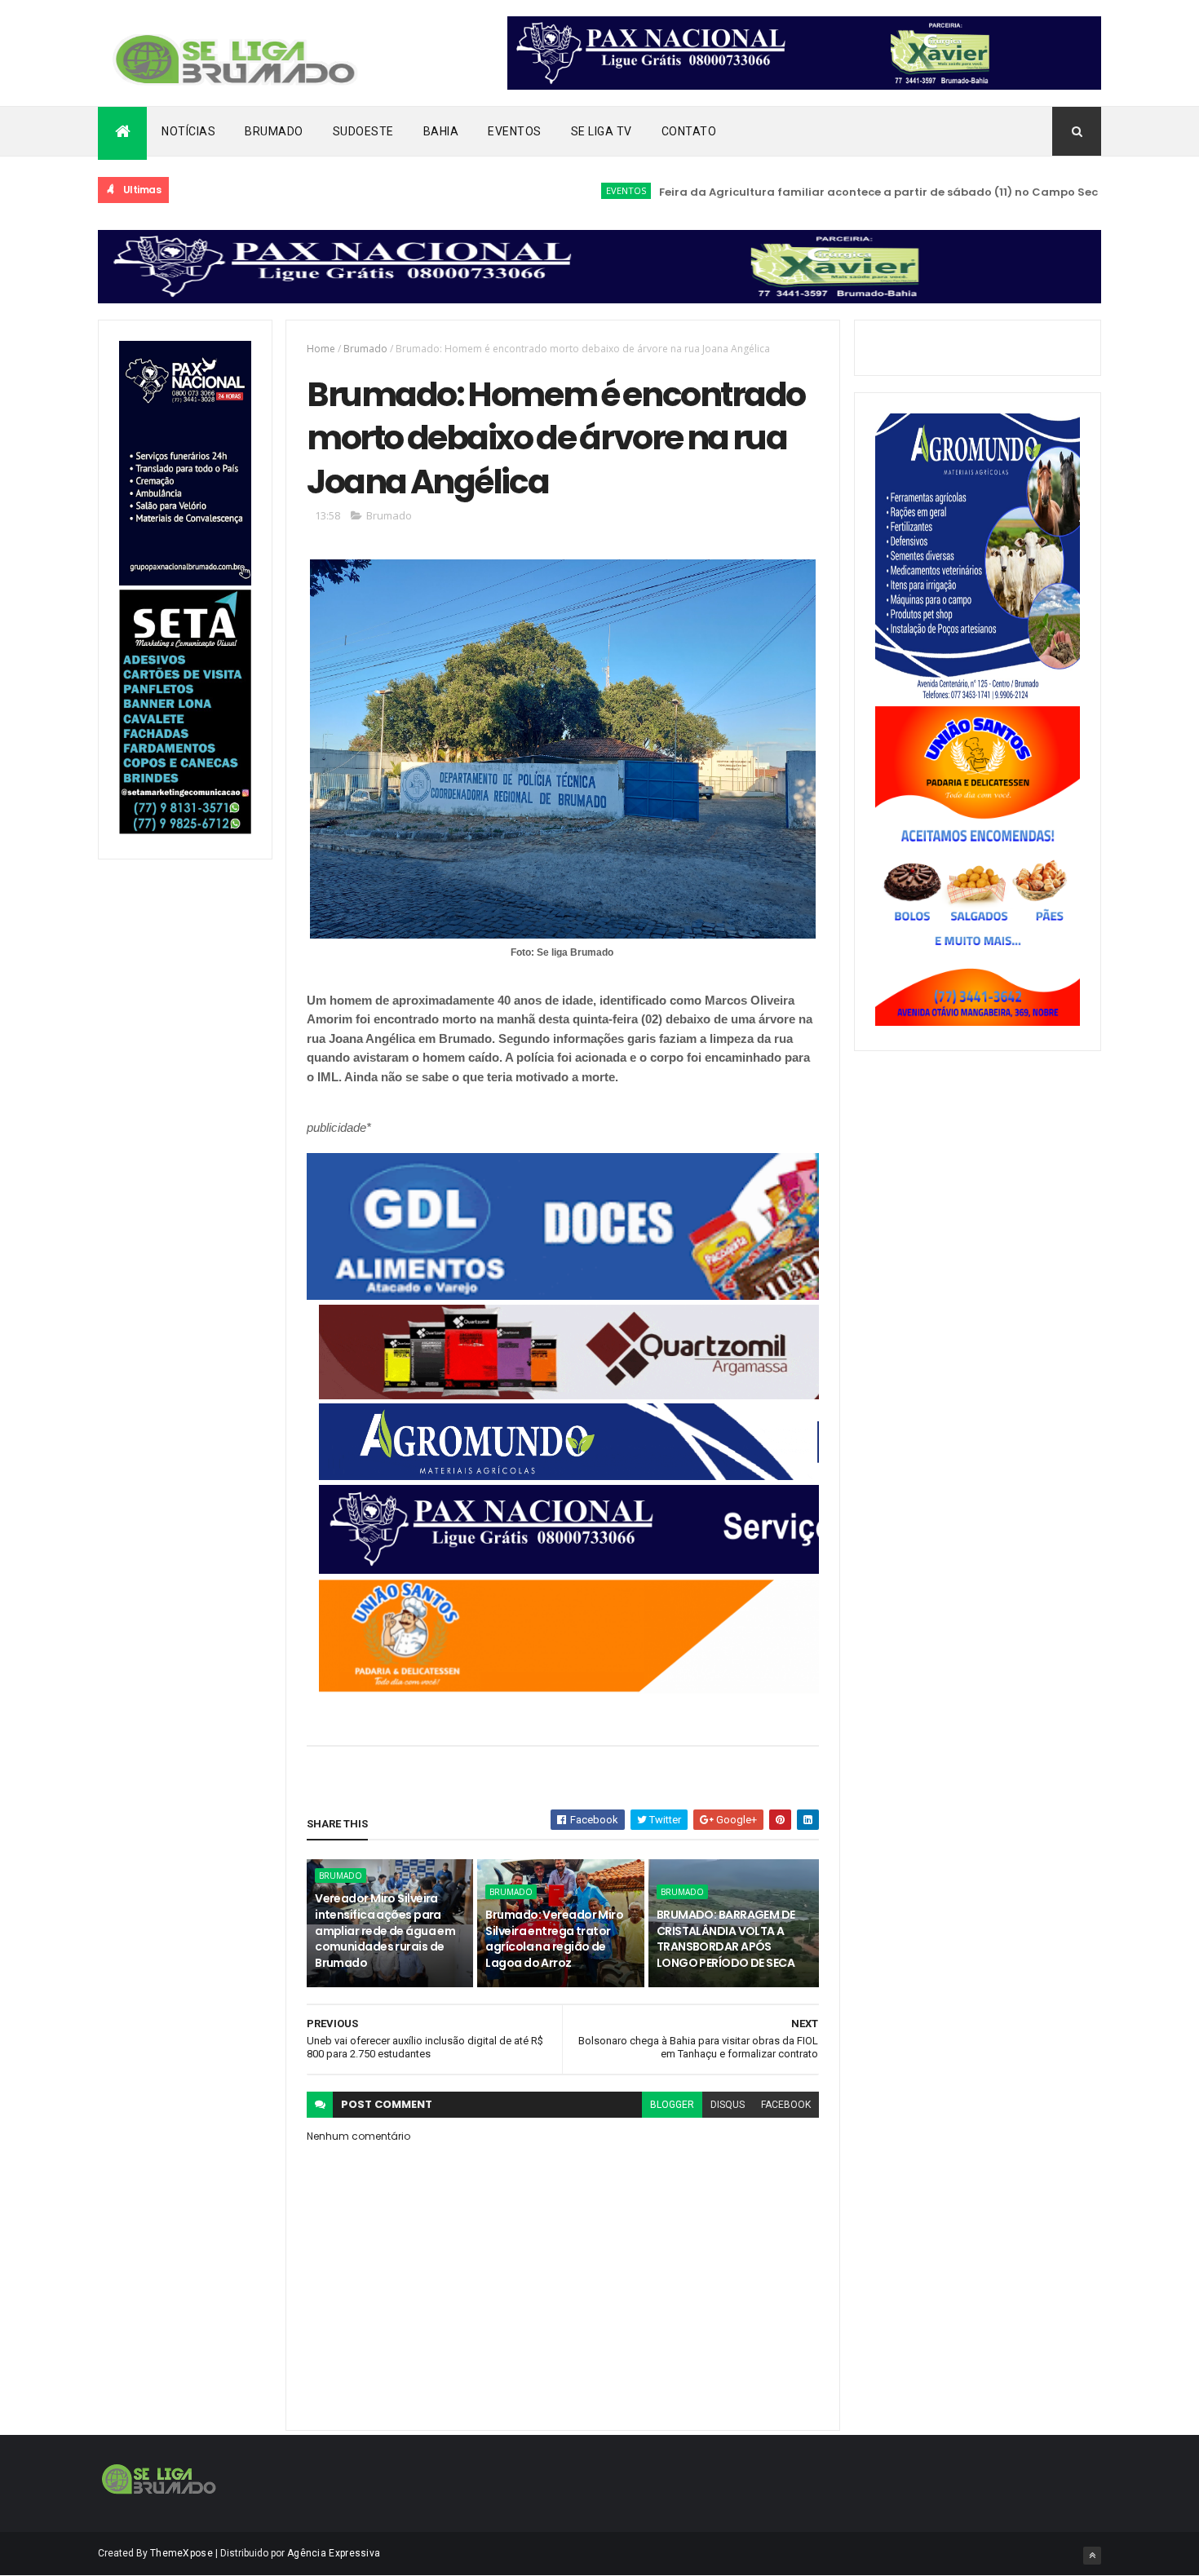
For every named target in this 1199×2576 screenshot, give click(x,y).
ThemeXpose (181, 2553)
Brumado (274, 131)
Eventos (515, 131)
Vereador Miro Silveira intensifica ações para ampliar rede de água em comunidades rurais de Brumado (385, 1930)
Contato (689, 131)
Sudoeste (363, 131)
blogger (672, 2105)
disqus (728, 2105)
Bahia (441, 131)
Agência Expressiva (334, 2553)
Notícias (188, 131)
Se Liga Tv (602, 131)
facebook (786, 2105)
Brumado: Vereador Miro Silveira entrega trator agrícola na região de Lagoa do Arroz (554, 1939)
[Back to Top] (1092, 2556)
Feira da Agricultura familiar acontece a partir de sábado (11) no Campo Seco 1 (827, 192)
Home (321, 349)
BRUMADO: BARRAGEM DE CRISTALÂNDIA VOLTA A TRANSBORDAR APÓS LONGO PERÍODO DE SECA (726, 1939)
